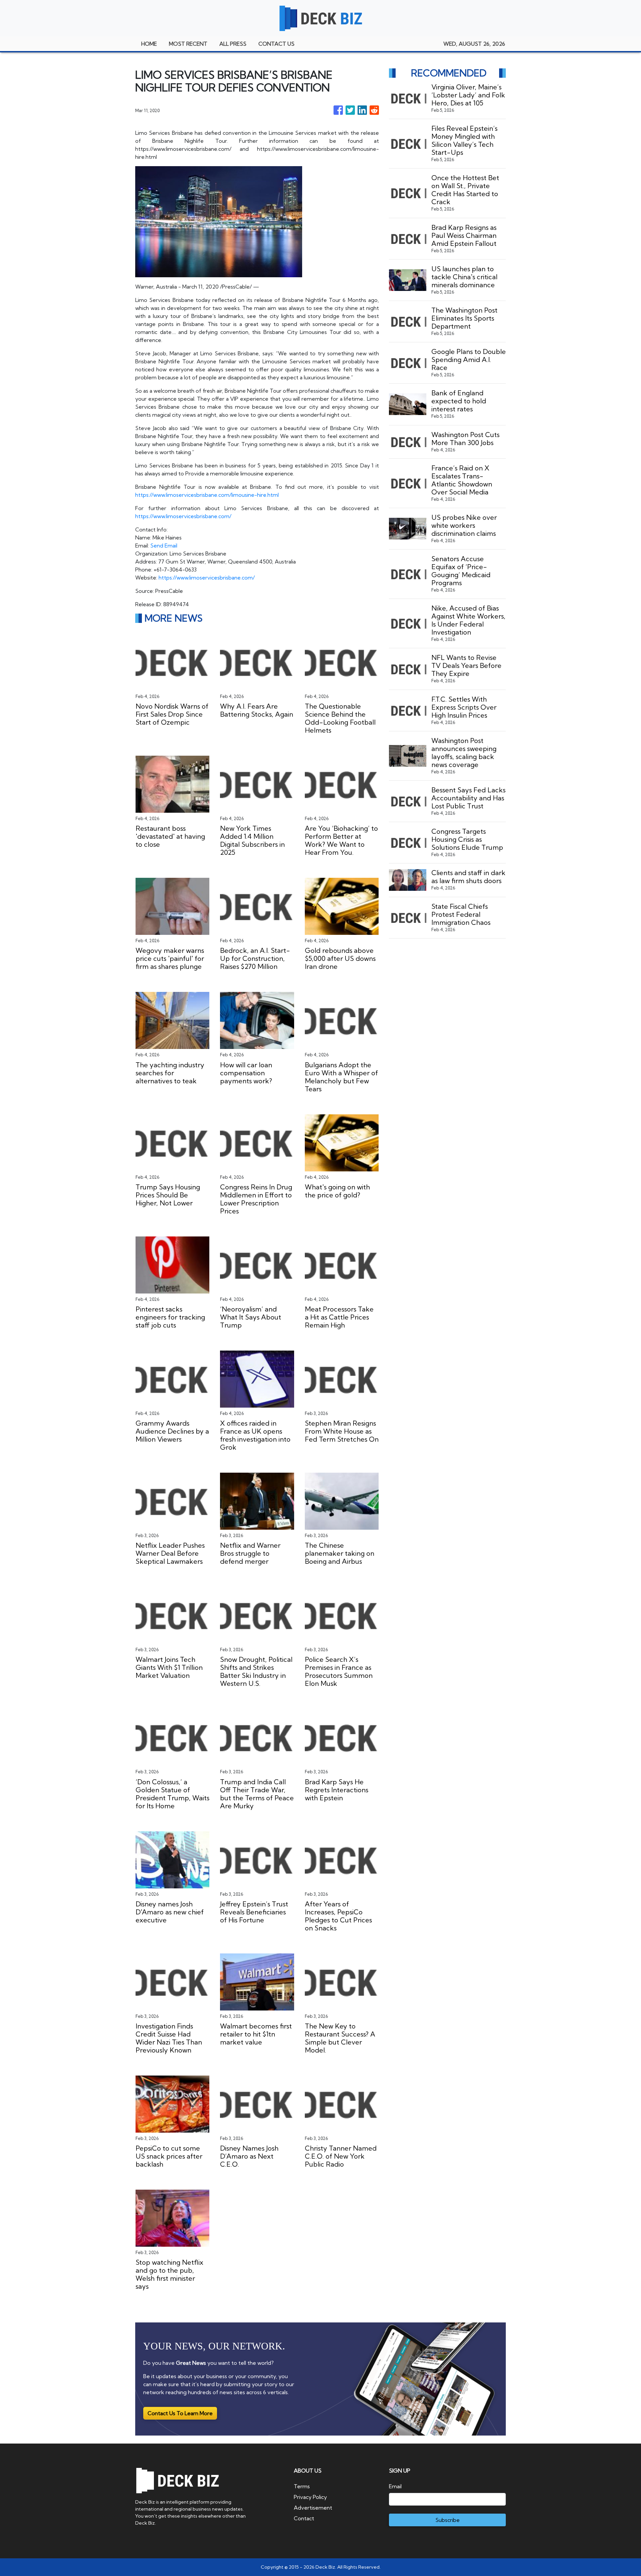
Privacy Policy (310, 2497)
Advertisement (313, 2508)
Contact (304, 2518)
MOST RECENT (188, 44)
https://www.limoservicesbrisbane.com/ (183, 516)
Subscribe (448, 2520)
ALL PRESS (233, 44)
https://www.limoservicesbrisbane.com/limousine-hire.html (207, 495)
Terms (302, 2486)
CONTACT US (276, 44)
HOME (149, 44)
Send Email (164, 545)
